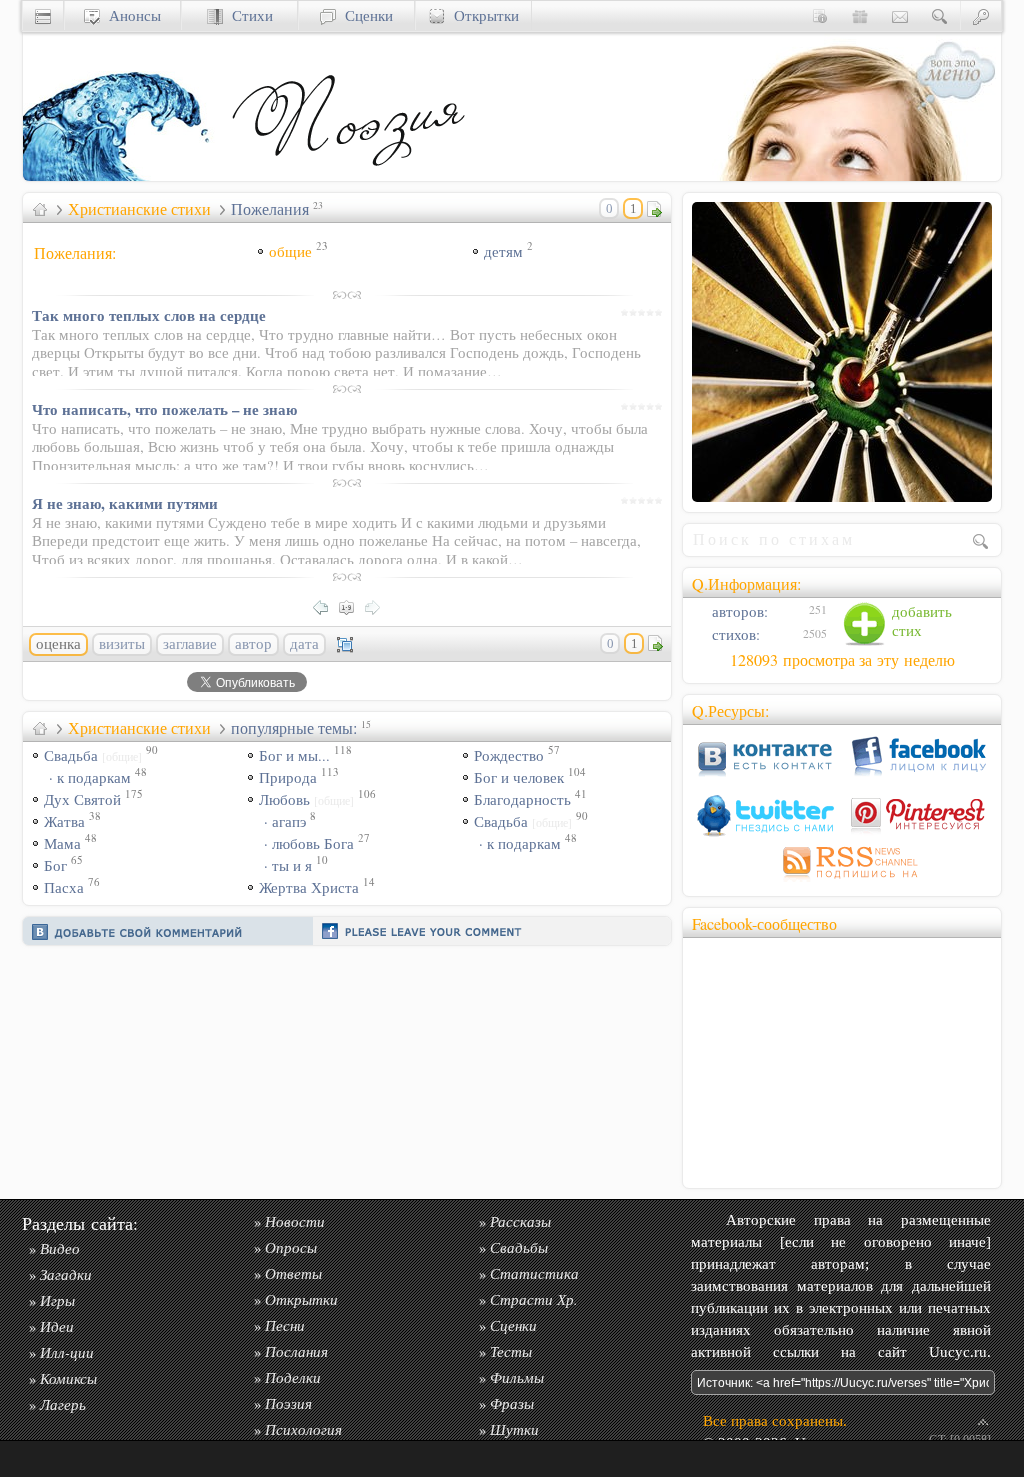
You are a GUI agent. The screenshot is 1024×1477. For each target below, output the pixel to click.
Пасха (64, 887)
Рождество (509, 755)
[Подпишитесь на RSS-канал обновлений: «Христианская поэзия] (842, 881)
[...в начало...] (352, 605)
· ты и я (288, 865)
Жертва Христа (309, 887)
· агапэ (285, 821)
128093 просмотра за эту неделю (842, 660)
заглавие (190, 644)
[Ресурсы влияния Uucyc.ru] (40, 209)
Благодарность (522, 799)
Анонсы (130, 15)
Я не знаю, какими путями (125, 503)
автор (253, 644)
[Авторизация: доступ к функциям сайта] (981, 15)
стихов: (734, 634)
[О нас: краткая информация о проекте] (820, 15)
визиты (122, 644)
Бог (55, 865)
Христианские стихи (139, 209)
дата (304, 644)
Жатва (64, 821)
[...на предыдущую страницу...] (326, 605)
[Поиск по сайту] (940, 15)
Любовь (306, 799)
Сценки (364, 15)
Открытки (482, 15)
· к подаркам (90, 777)
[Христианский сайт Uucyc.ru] (123, 175)
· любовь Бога (309, 843)
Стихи (248, 15)
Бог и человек (519, 777)
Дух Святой (82, 799)
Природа (288, 777)
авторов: (738, 611)
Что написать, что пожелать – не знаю (164, 409)
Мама (62, 843)
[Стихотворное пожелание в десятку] (842, 493)
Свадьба (93, 755)
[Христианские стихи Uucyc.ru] (348, 175)
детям (503, 251)
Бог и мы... (294, 755)
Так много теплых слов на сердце (149, 315)
